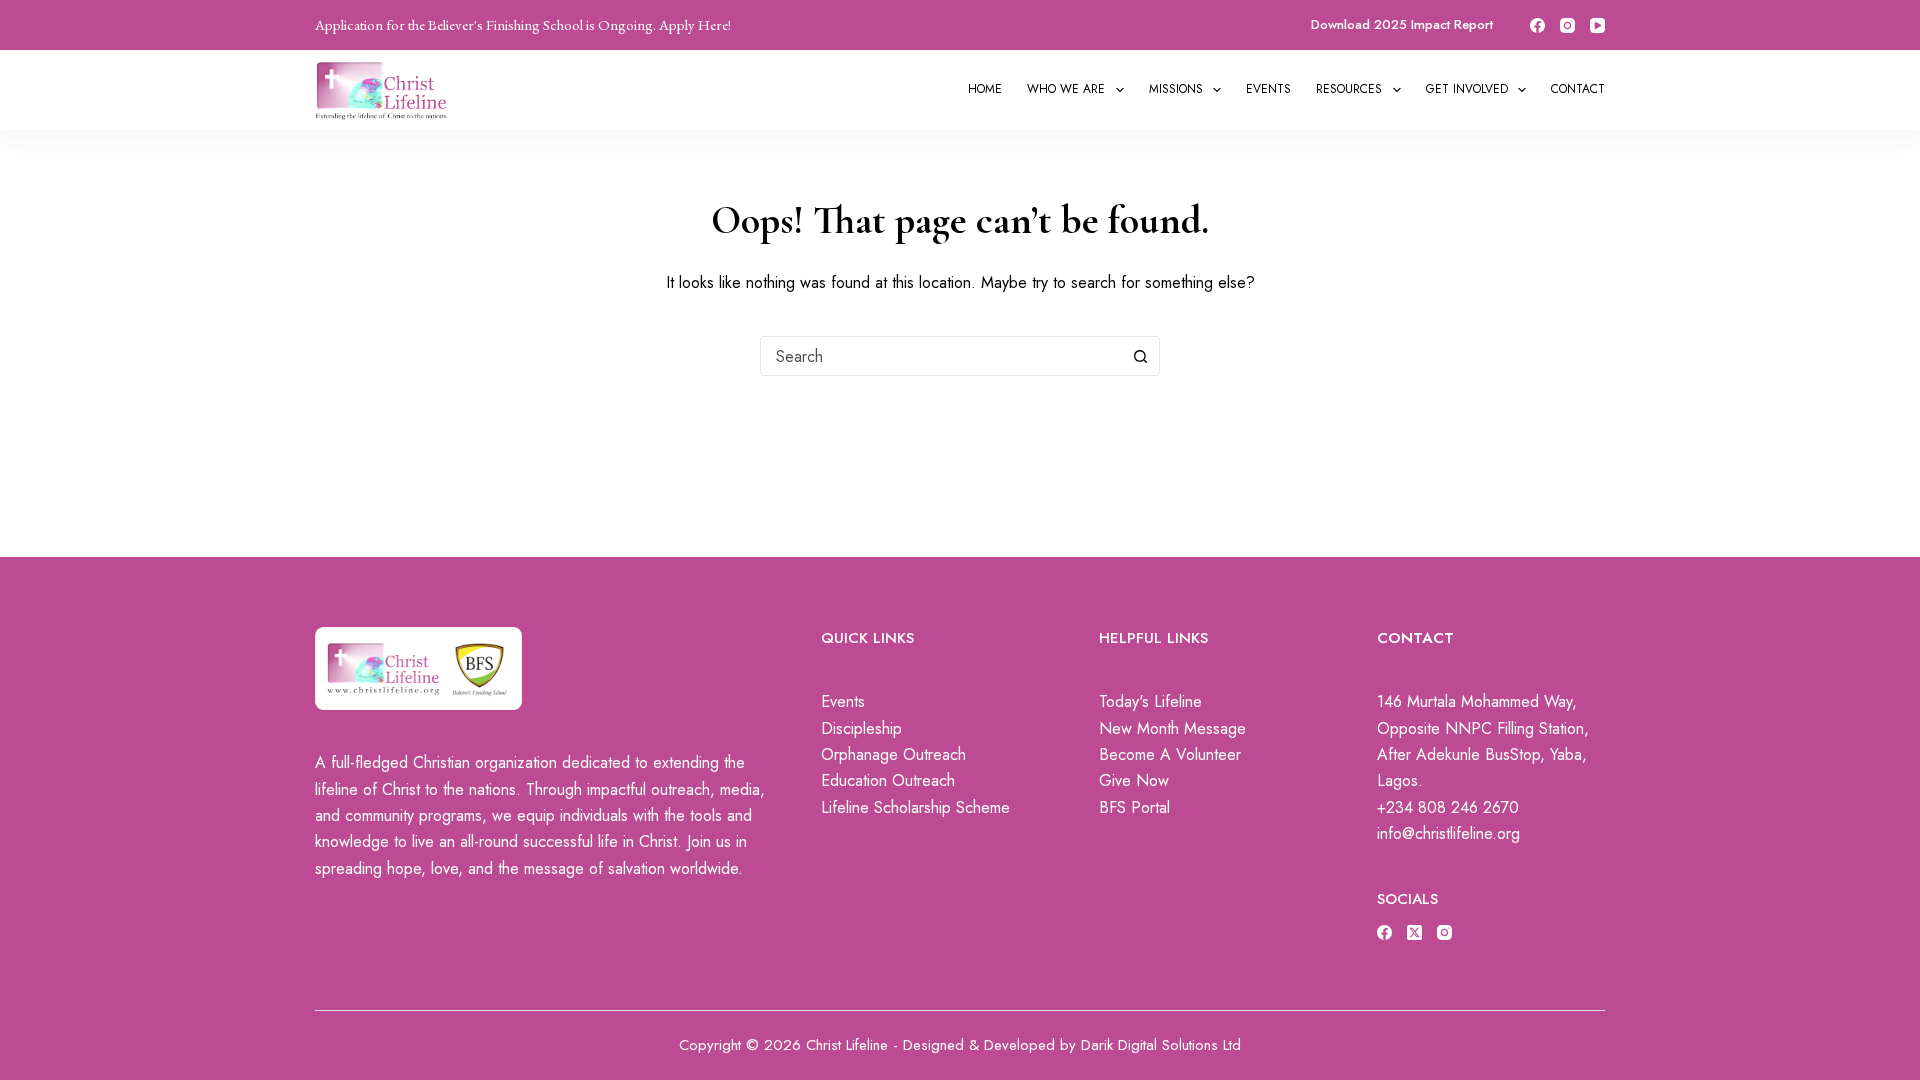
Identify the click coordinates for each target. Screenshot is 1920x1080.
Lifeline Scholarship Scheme (915, 807)
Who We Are (1066, 89)
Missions (1176, 89)
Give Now (1134, 780)
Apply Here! (695, 24)
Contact (1578, 89)
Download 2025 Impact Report (1402, 24)
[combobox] (941, 356)
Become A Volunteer (1170, 754)
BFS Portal (1134, 807)
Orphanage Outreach (893, 754)
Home (985, 89)
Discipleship (861, 728)
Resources (1349, 89)
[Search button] (1140, 356)
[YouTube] (1597, 25)
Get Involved (1467, 89)
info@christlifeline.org (1448, 833)
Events (1268, 89)
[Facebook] (1537, 25)
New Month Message (1172, 728)
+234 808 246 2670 (1448, 807)
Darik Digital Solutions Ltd (1161, 1045)
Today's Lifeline (1150, 701)
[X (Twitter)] (1414, 932)
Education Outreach (888, 780)
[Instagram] (1567, 25)
